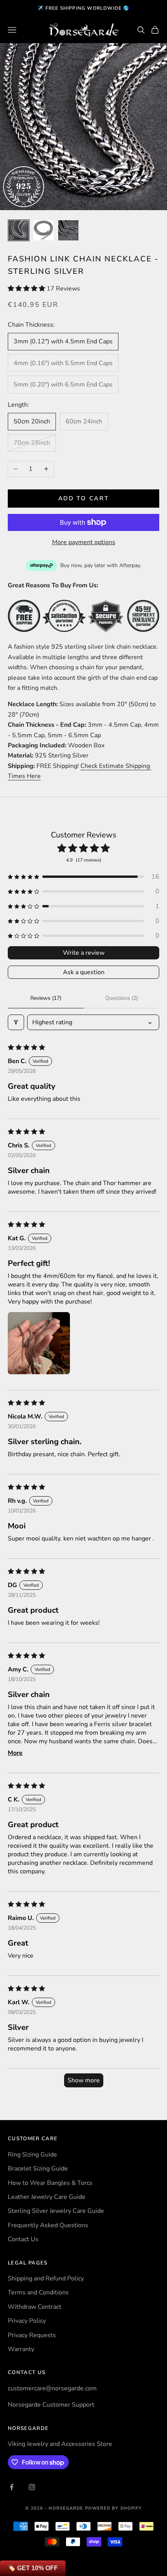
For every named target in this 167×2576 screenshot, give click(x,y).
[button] (27, 289)
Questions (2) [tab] (122, 998)
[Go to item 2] (43, 230)
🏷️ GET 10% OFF (33, 2568)
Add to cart (84, 498)
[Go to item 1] (19, 230)
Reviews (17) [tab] (46, 998)
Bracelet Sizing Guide (38, 2169)
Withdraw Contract (35, 2307)
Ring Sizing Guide (32, 2155)
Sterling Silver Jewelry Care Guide (56, 2211)
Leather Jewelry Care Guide (47, 2197)
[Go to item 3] (68, 230)
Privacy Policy (27, 2321)
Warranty (21, 2349)
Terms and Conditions (38, 2292)
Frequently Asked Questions (48, 2225)
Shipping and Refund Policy (46, 2278)
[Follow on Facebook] (12, 2487)
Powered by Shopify (114, 2508)
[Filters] (16, 1022)
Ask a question (84, 972)
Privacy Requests (32, 2335)
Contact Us (23, 2239)
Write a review (84, 953)
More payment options (84, 542)
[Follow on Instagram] (32, 2487)
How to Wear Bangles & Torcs (50, 2183)
